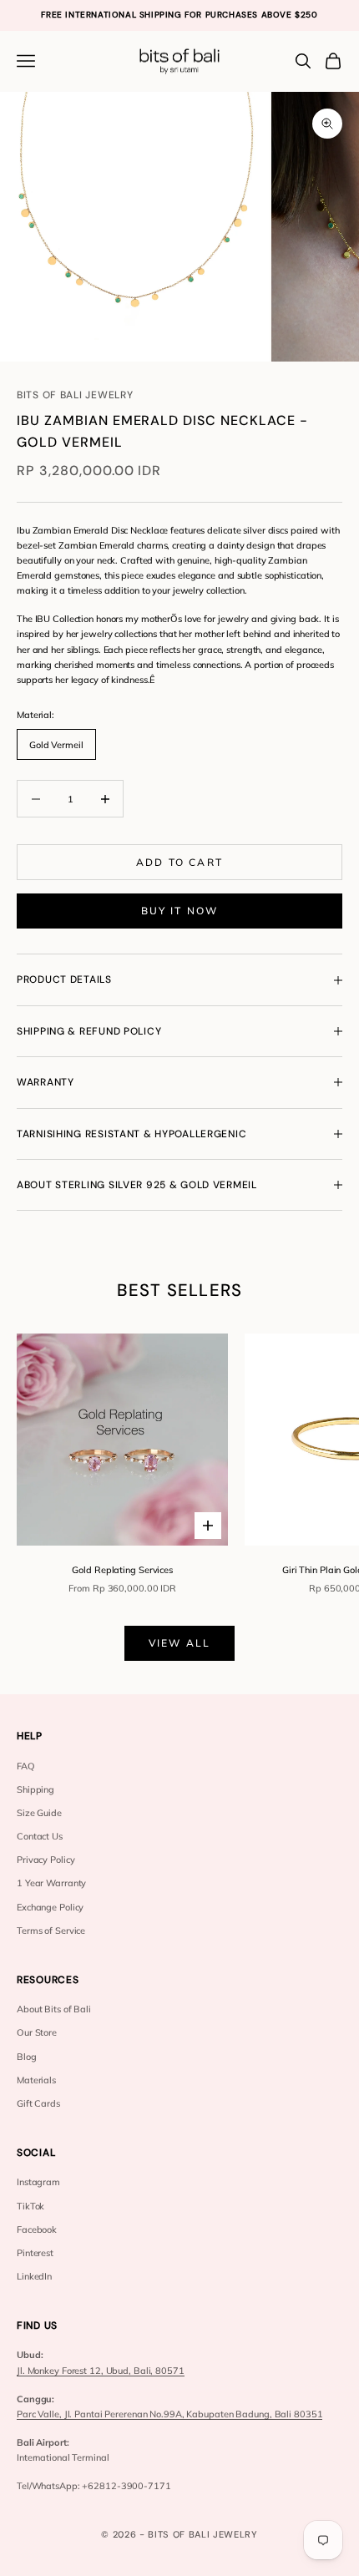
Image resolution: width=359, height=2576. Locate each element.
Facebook (37, 2229)
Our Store (37, 2032)
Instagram (38, 2182)
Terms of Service (51, 1931)
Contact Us (40, 1836)
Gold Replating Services (122, 1570)
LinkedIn (34, 2276)
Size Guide (39, 1813)
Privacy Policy (46, 1860)
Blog (27, 2057)
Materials (36, 2080)
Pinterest (35, 2253)
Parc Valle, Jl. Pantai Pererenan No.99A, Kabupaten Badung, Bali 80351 (169, 2414)
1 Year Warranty (51, 1883)
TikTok (30, 2206)
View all (179, 1643)
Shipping (35, 1789)
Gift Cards (38, 2103)
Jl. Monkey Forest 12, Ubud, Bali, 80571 (101, 2371)
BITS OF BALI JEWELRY (75, 395)
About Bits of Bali (54, 2009)
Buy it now (180, 911)
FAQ (26, 1766)
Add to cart (179, 862)
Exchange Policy (50, 1907)
